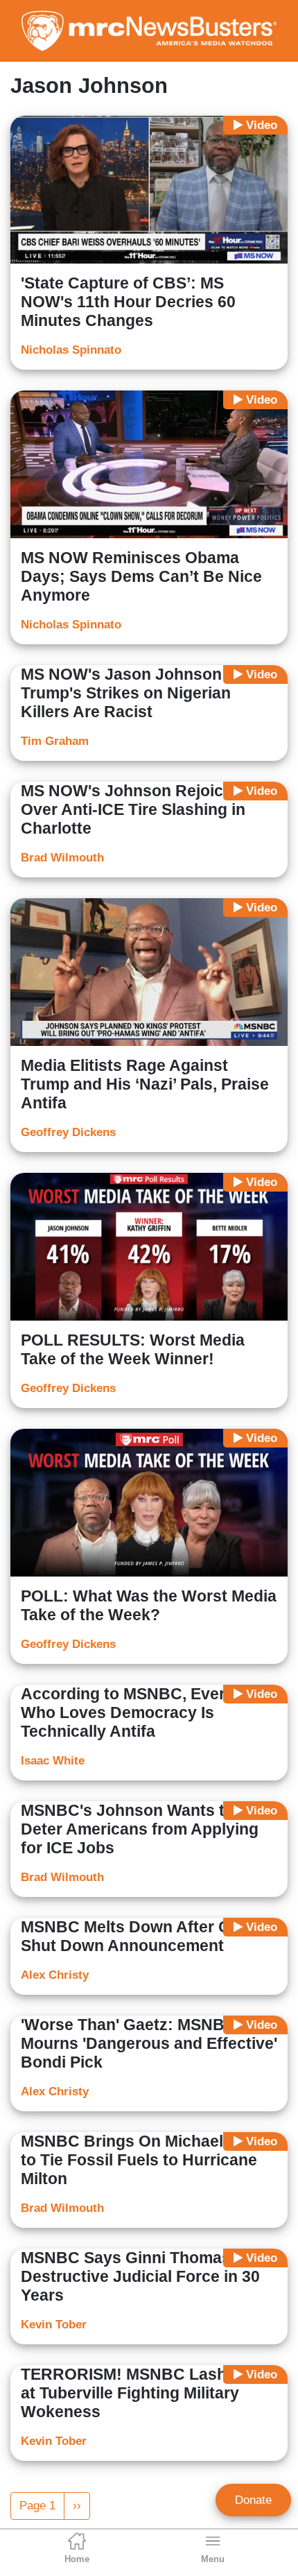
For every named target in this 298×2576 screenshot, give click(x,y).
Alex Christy (55, 1975)
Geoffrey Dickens (68, 1132)
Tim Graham (55, 741)
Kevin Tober (54, 2325)
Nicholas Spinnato (71, 350)
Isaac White (53, 1761)
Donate (253, 2500)
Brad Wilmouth (62, 858)
